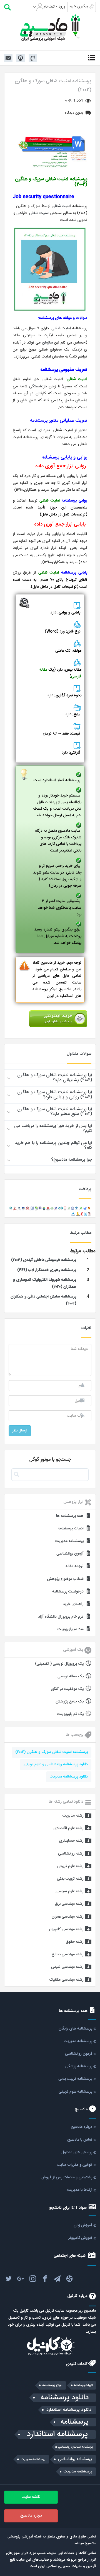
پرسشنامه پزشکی (79, 2066)
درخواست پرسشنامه (68, 1592)
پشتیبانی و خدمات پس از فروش (67, 2177)
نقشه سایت (31, 2497)
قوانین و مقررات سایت (75, 2165)
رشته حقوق (75, 1942)
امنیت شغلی (61, 206)
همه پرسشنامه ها (70, 1516)
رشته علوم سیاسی (70, 1891)
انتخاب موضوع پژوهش (65, 1579)
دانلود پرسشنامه (65, 2398)
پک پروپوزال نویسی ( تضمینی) (59, 1664)
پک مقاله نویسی (71, 1676)
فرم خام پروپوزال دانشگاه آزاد (61, 1617)
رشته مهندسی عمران (68, 1917)
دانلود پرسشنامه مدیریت (69, 1777)
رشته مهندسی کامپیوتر (66, 1929)
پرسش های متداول (77, 2152)
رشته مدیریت (73, 1816)
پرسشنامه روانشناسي (75, 2459)
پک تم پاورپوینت (70, 1714)
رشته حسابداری (71, 1841)
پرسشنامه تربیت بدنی (75, 2079)
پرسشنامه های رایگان (75, 2029)
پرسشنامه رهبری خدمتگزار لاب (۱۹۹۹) (47, 1270)
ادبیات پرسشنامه (71, 1529)
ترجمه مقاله (75, 1566)
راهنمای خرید (73, 1604)
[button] (50, 1078)
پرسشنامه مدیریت (69, 1541)
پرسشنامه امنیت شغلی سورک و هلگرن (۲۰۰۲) (52, 1752)
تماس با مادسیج (80, 2140)
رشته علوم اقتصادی (68, 1828)
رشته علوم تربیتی (70, 1866)
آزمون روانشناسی (70, 1554)
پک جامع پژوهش (70, 1702)
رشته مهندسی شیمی (67, 1967)
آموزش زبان (83, 2225)
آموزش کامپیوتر (80, 2238)
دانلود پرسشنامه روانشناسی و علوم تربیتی (56, 1764)
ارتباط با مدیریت (80, 2190)
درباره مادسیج (81, 2127)
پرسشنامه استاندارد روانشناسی (75, 2447)
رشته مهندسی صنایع (68, 1954)
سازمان (47, 343)
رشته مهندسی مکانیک (66, 1980)
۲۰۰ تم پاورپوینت (71, 1629)
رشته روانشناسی (71, 1854)
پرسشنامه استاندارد (57, 2435)
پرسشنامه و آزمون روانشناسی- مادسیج (50, 28)
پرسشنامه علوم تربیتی (75, 2092)
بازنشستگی (38, 387)
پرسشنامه (75, 2422)
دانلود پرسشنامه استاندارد (69, 2410)
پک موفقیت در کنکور (67, 1689)
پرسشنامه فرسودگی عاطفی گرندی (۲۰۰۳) (44, 1260)
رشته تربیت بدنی (70, 1879)
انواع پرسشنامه (52, 2385)
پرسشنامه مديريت (33, 2459)
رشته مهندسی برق (69, 1904)
